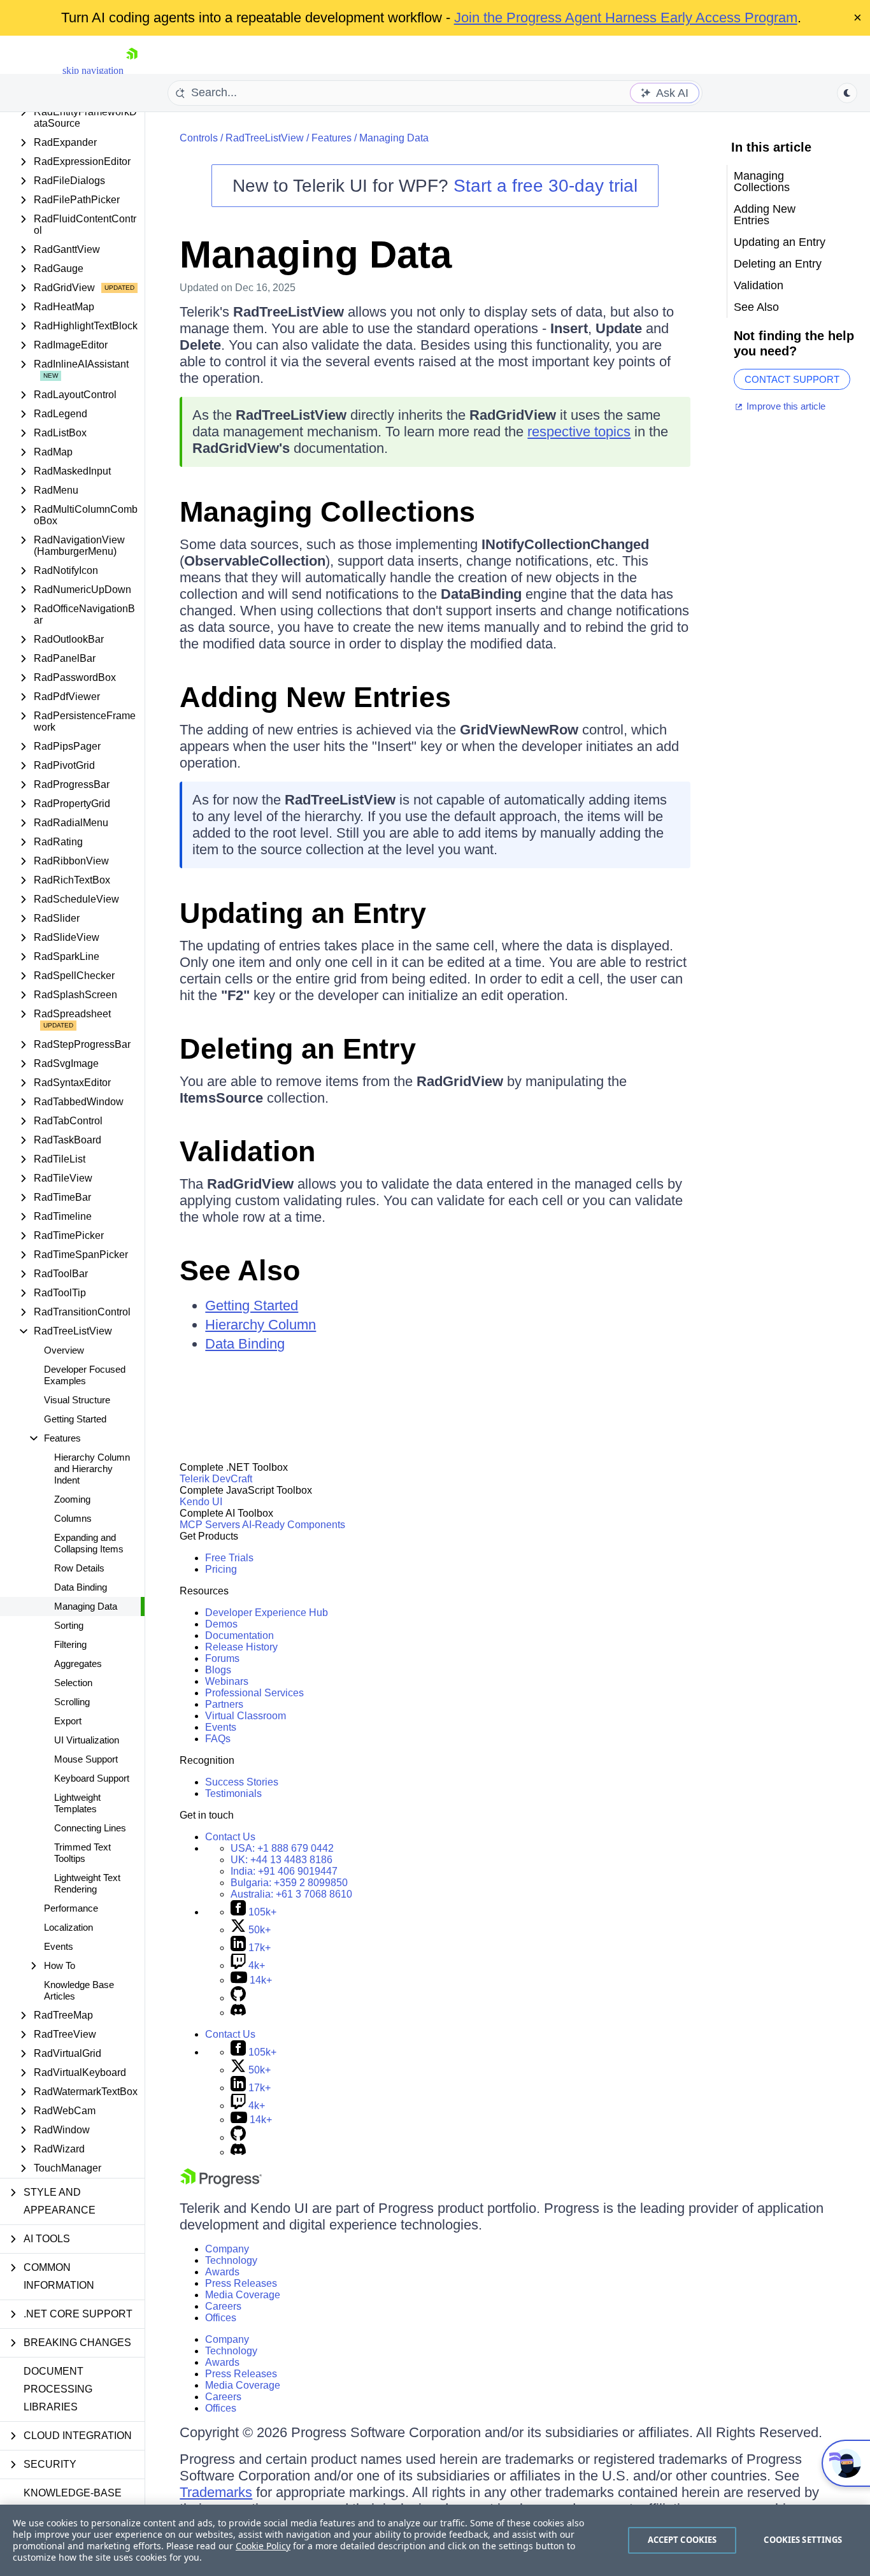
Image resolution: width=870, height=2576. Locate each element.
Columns (73, 1518)
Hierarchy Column (260, 1325)
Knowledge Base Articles (79, 1990)
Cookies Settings (803, 2540)
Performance (71, 1908)
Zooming (72, 1499)
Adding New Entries (315, 697)
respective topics (579, 432)
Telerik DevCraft (216, 1479)
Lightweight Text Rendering (87, 1883)
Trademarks (216, 2492)
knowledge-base (73, 2493)
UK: (282, 1860)
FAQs (218, 1739)
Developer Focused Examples (85, 1375)
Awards (222, 2272)
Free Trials (229, 1558)
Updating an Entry (303, 913)
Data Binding (81, 1587)
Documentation (239, 1635)
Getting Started (75, 1419)
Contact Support (792, 379)
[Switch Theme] (847, 93)
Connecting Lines (90, 1828)
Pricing (221, 1569)
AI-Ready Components (294, 1525)
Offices (221, 2318)
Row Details (79, 1568)
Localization (68, 1927)
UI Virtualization (87, 1740)
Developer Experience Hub (267, 1613)
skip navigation (93, 70)
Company (227, 2249)
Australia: (291, 1894)
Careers (223, 2306)
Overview (64, 1350)
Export (68, 1721)
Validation (247, 1151)
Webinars (227, 1681)
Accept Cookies (682, 2540)
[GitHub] (238, 1998)
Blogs (218, 1670)
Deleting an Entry (298, 1049)
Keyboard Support (92, 1778)
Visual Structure (77, 1400)
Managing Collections (327, 512)
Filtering (70, 1644)
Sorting (69, 1625)
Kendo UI (201, 1502)
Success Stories (242, 1782)
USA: (282, 1848)
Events (59, 1946)
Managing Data (86, 1606)
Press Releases (241, 2283)
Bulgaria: (289, 1883)
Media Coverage (243, 2295)
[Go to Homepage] (132, 70)
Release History (241, 1647)
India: (284, 1871)
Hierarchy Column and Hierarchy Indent (92, 1469)
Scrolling (72, 1702)
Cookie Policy (263, 2546)
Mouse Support (86, 1759)
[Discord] (238, 2013)
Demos (221, 1624)
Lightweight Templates (77, 1803)
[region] (435, 2540)
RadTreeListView (265, 138)
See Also (240, 1270)
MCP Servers (210, 1525)
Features (332, 138)
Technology (231, 2260)
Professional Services (254, 1693)
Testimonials (233, 1793)
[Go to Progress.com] (221, 2184)
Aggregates (78, 1664)
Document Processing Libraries (58, 2389)
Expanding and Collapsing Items (89, 1543)
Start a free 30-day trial (546, 186)
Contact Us (230, 1837)
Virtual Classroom (246, 1716)
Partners (224, 1704)
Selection (73, 1683)
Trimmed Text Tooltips (82, 1853)
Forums (222, 1658)
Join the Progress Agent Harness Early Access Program (626, 18)
